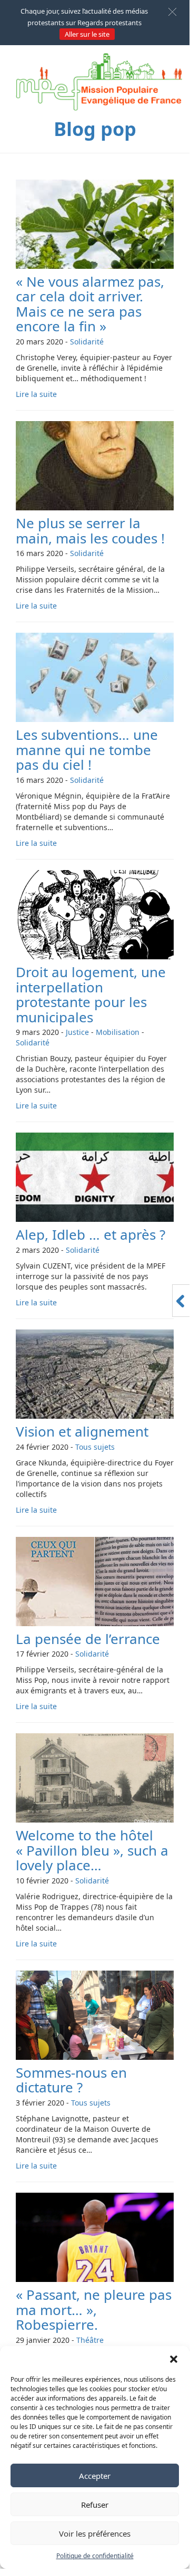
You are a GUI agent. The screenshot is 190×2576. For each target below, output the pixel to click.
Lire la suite (36, 394)
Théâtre (90, 2340)
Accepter (95, 2476)
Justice (77, 1032)
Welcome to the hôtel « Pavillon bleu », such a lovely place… (92, 1850)
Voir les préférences (95, 2533)
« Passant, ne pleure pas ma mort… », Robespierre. (94, 2310)
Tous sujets (95, 1447)
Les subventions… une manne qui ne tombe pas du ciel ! (87, 750)
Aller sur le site (87, 34)
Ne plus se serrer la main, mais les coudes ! (90, 531)
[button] (174, 2359)
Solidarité (87, 342)
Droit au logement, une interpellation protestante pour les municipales (91, 994)
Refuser (95, 2505)
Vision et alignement (82, 1431)
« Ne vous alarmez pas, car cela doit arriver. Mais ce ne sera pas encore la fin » (90, 304)
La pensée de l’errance (88, 1639)
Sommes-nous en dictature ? (71, 2080)
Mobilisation (118, 1032)
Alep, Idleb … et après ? (91, 1234)
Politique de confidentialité (95, 2556)
